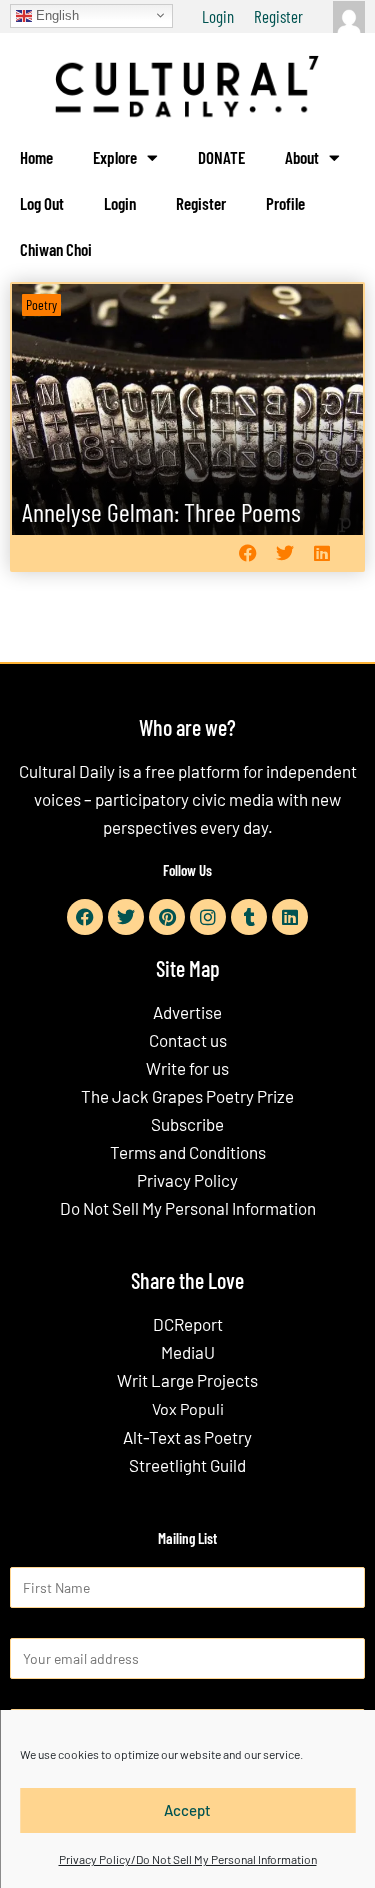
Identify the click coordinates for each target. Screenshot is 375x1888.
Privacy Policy (187, 1180)
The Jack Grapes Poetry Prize (187, 1096)
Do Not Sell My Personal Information (188, 1208)
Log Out (42, 203)
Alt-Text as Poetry (187, 1437)
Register (278, 16)
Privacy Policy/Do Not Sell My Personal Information (188, 1859)
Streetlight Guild (187, 1465)
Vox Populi (188, 1408)
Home (36, 157)
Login (218, 16)
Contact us (188, 1040)
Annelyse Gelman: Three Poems (161, 511)
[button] (247, 553)
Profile (285, 203)
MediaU (188, 1352)
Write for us (187, 1068)
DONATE (221, 157)
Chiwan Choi (56, 249)
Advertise (187, 1012)
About (302, 157)
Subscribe (187, 1124)
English (55, 14)
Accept (187, 1810)
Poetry (41, 304)
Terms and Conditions (188, 1152)
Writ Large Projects (187, 1380)
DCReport (188, 1324)
